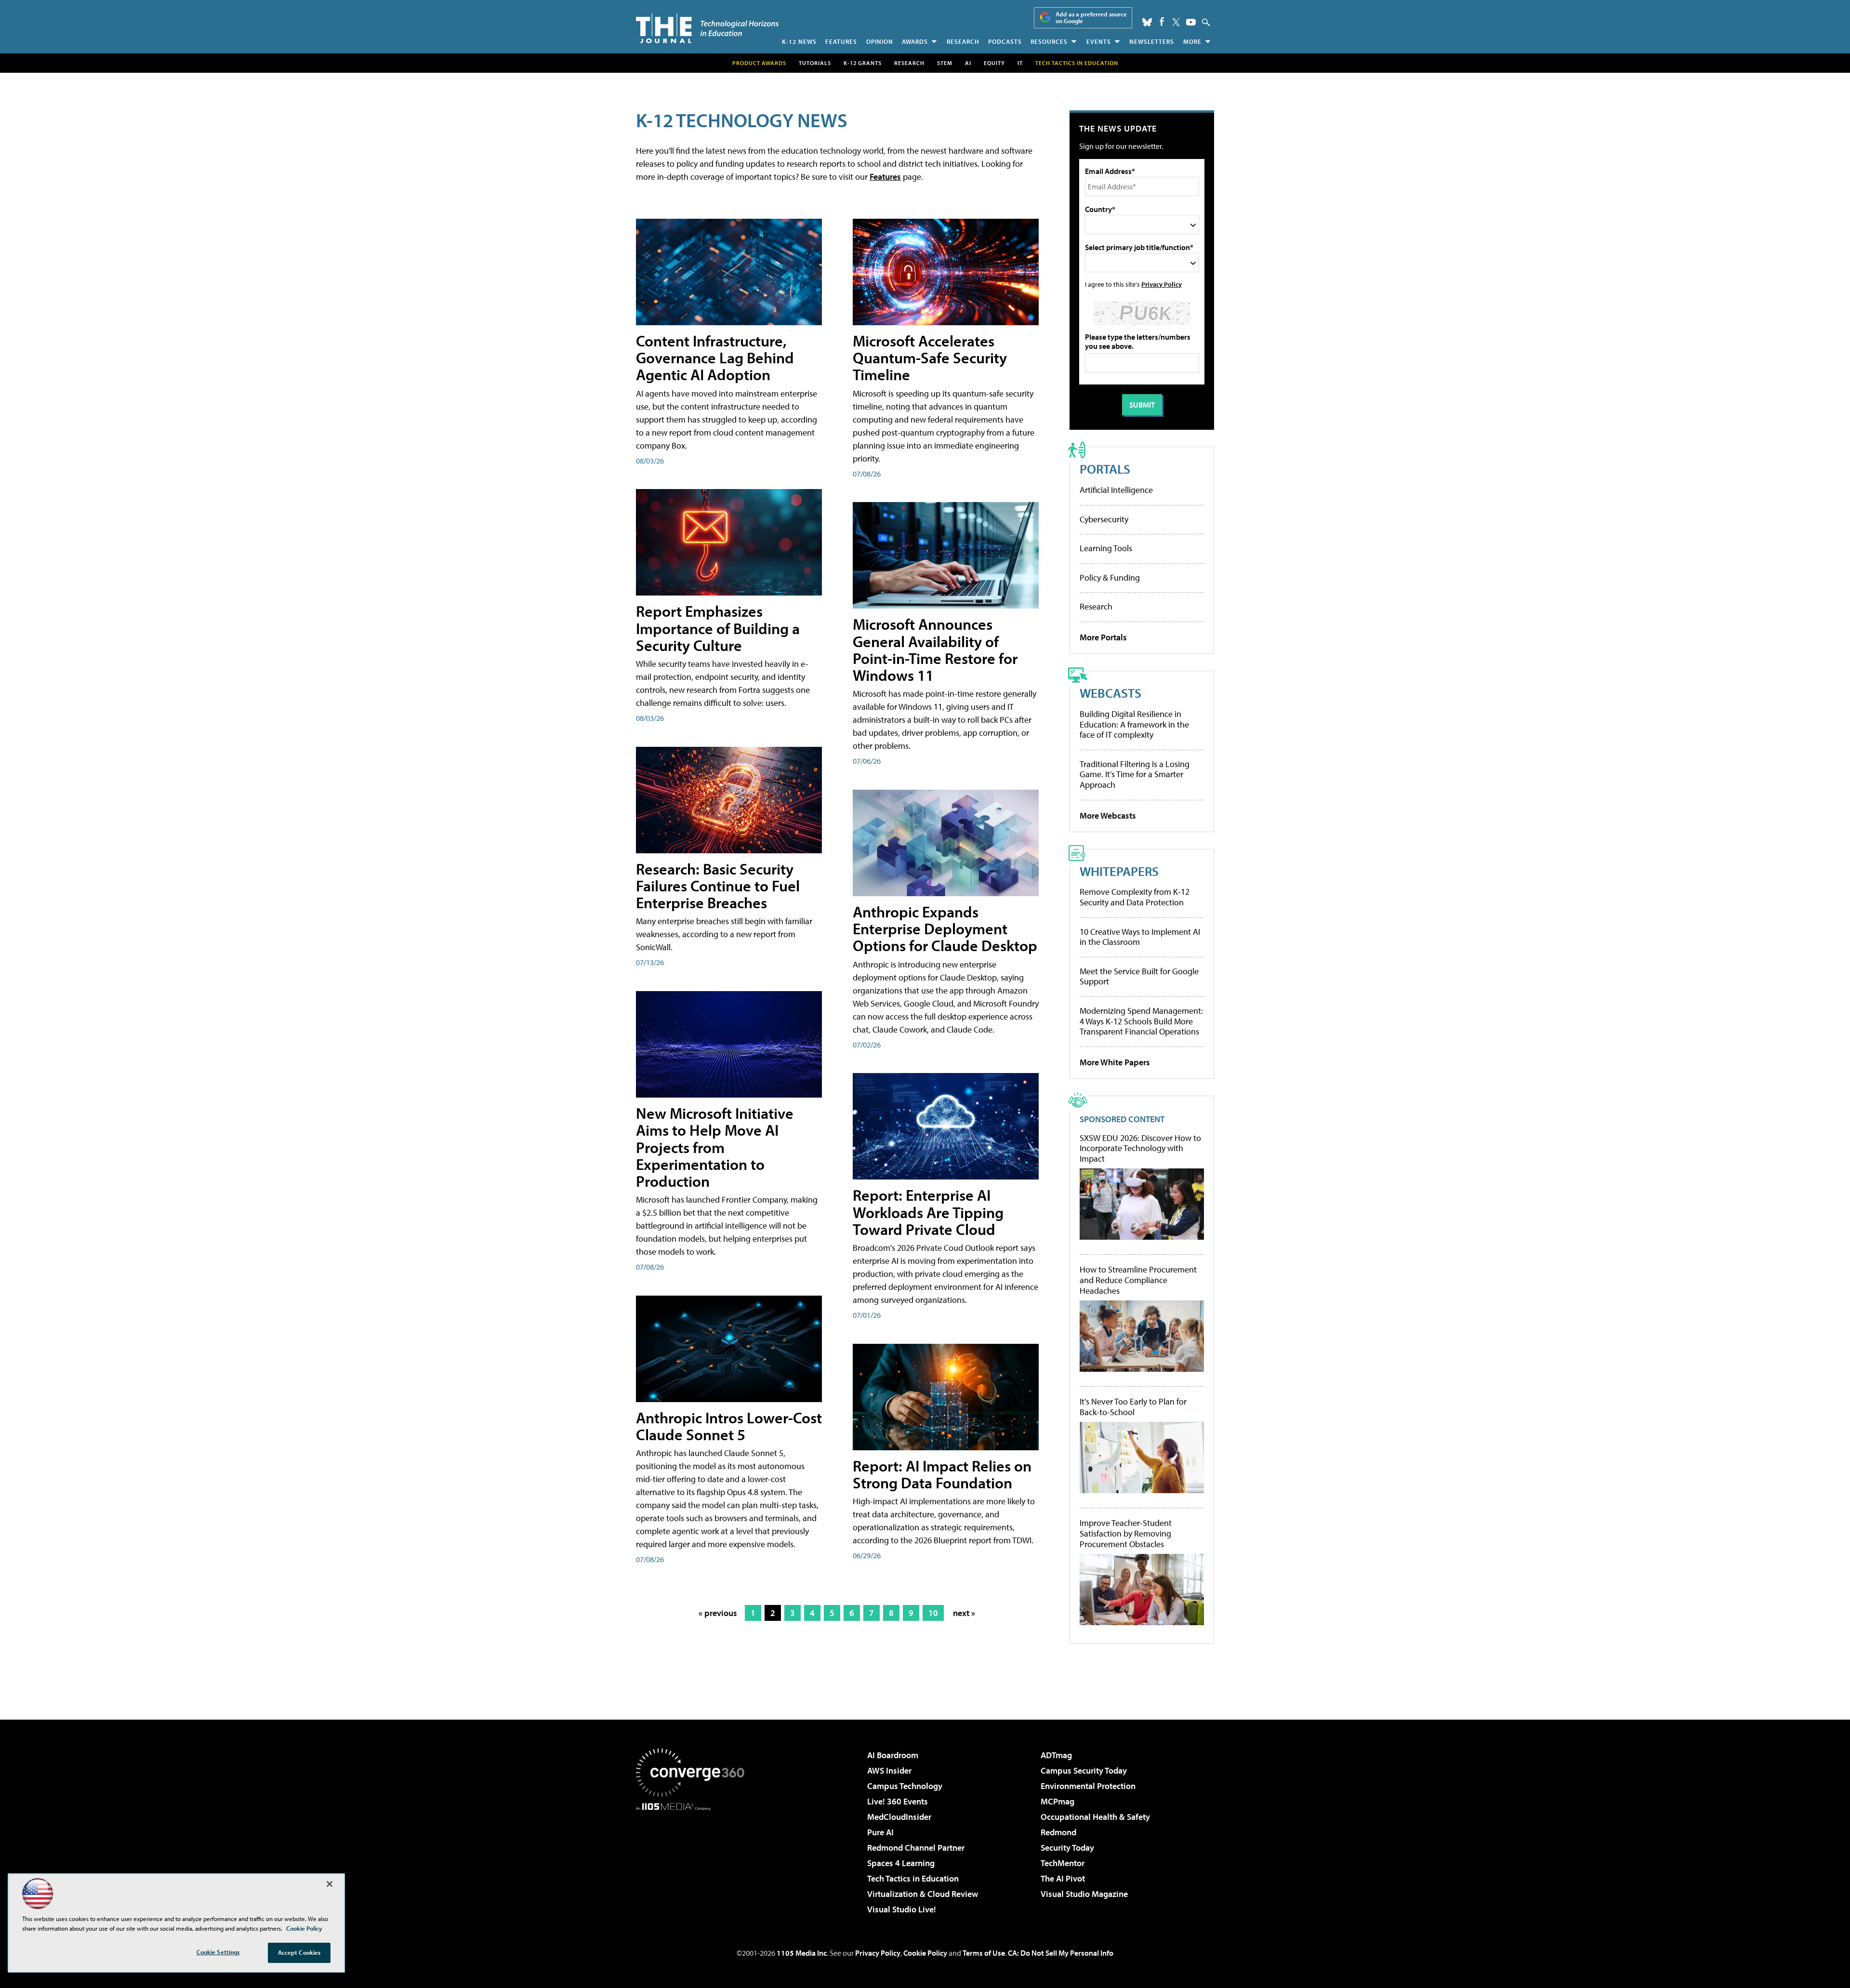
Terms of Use (984, 1953)
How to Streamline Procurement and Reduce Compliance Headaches (1138, 1280)
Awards (915, 41)
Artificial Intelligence (1116, 490)
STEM (945, 63)
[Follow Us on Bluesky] (1147, 22)
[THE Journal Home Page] (707, 28)
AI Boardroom (893, 1755)
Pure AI (880, 1832)
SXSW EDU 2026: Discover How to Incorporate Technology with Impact (1140, 1148)
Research (963, 41)
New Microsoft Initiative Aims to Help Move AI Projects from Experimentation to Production (715, 1147)
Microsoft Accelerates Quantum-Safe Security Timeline (930, 358)
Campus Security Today (1084, 1770)
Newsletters (1152, 41)
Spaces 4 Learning (901, 1863)
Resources (1049, 41)
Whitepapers (1119, 871)
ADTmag (1056, 1755)
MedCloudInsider (899, 1817)
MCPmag (1057, 1801)
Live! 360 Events (898, 1801)
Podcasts (1005, 41)
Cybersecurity (1104, 519)
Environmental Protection (1088, 1786)
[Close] (330, 1884)
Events (1099, 41)
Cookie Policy (925, 1953)
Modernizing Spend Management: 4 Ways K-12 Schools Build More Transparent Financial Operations (1141, 1021)
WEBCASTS (1110, 693)
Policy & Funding (1110, 577)
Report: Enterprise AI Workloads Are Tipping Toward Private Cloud (928, 1212)
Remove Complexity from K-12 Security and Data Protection (1135, 897)
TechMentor (1063, 1863)
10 (933, 1613)
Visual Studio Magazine (1084, 1894)
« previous (718, 1613)
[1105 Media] (694, 1860)
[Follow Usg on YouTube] (1191, 22)
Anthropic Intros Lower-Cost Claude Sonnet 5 (729, 1426)
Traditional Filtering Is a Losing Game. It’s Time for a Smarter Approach (1135, 774)
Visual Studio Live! (902, 1909)
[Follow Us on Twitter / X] (1176, 22)
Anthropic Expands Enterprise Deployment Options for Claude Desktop (945, 928)
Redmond (1058, 1832)
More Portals (1103, 637)
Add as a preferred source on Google (1091, 18)
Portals (1105, 469)
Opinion (880, 41)
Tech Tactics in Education (913, 1878)
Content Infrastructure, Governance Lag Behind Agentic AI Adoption (715, 358)
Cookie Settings (218, 1952)
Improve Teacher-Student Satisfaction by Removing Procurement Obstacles (1126, 1533)
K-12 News (799, 41)
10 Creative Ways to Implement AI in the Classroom (1140, 937)
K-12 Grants (863, 63)
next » (964, 1613)
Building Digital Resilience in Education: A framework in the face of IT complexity (1134, 724)
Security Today (1067, 1848)
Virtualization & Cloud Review (923, 1894)
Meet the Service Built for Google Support (1139, 976)
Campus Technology (905, 1786)
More (1192, 41)
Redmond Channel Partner (916, 1848)
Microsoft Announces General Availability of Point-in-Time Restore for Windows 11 (935, 649)
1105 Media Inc (802, 1953)
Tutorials (815, 63)
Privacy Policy (1162, 284)
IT (1020, 63)
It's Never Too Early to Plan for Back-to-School (1133, 1407)
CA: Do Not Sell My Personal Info (1061, 1953)
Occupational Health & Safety (1095, 1817)
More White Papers (1115, 1062)
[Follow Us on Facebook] (1162, 21)
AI (968, 63)
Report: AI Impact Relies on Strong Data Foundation (942, 1474)
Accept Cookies (299, 1952)
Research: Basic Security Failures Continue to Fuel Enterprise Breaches (718, 886)
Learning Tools (1106, 548)
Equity (994, 63)
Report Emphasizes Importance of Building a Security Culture (718, 628)
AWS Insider (889, 1770)
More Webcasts (1108, 815)
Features (841, 41)
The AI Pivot (1063, 1878)
